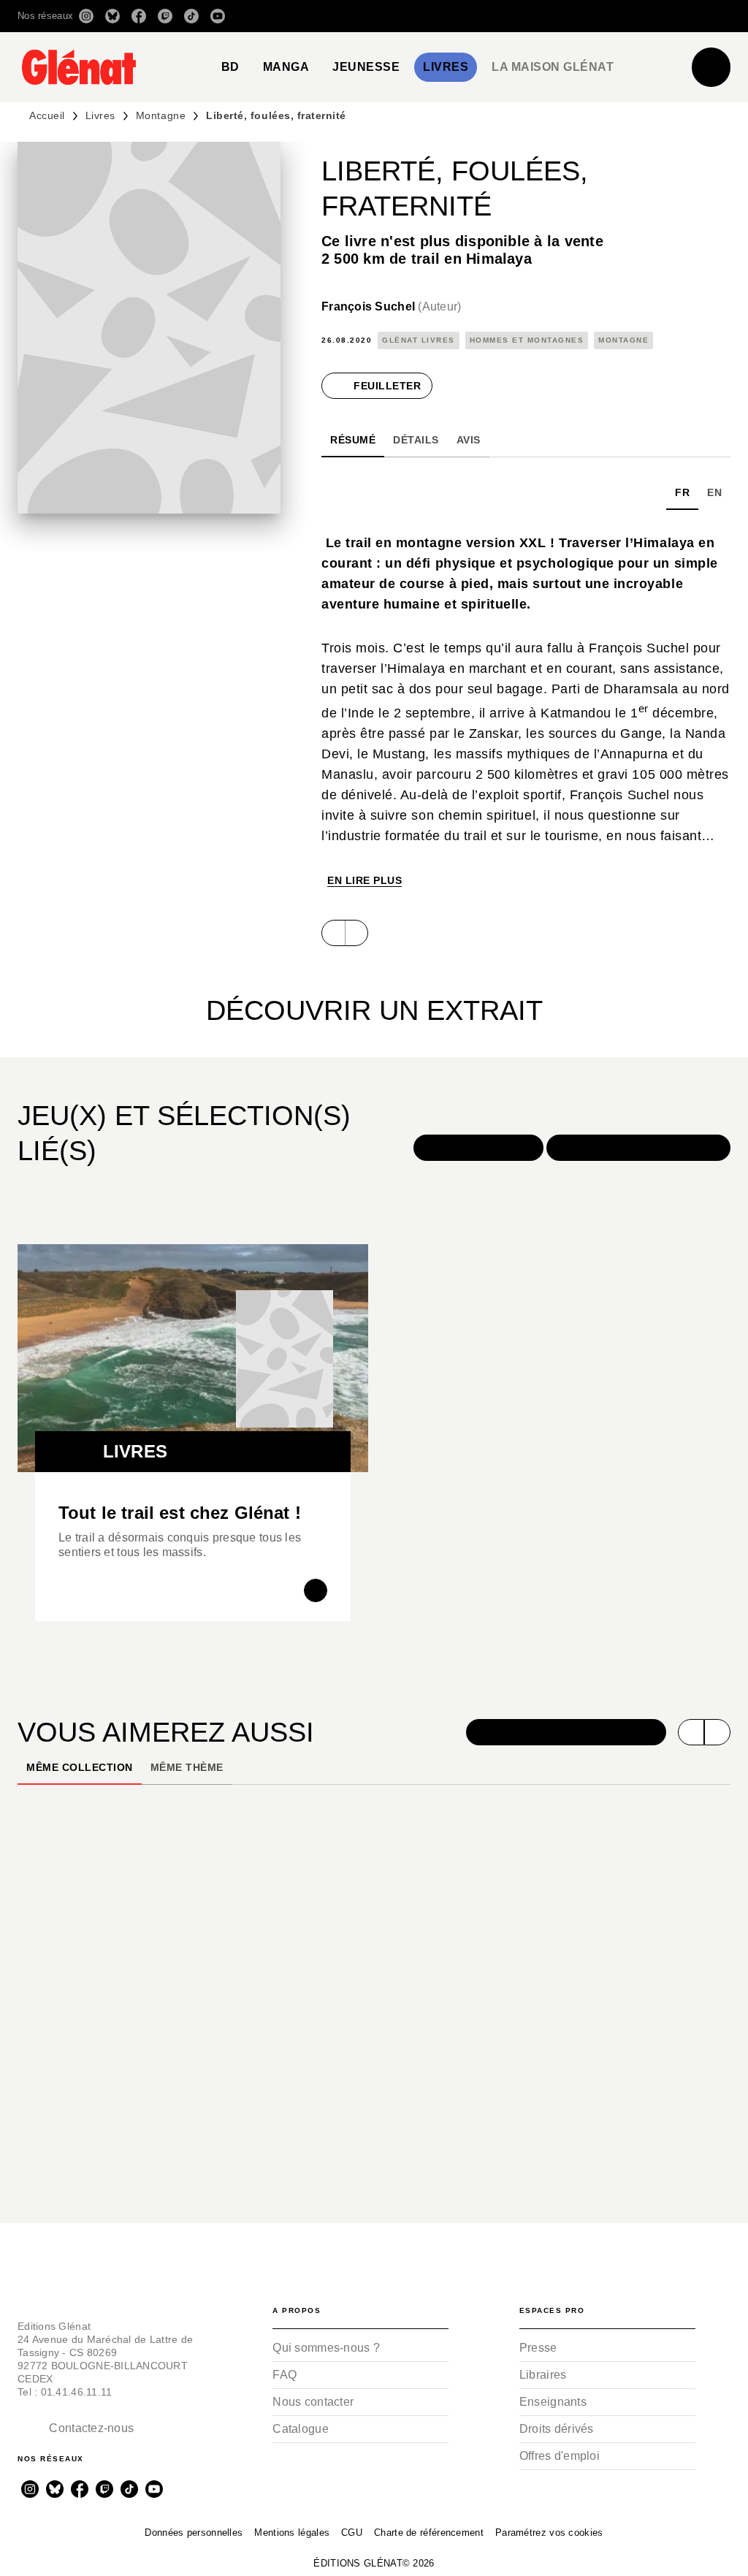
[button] (525, 16)
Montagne (161, 115)
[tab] (230, 67)
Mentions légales (292, 2533)
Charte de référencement (429, 2533)
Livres (100, 115)
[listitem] (86, 16)
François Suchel (392, 306)
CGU (352, 2533)
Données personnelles (194, 2533)
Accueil (47, 115)
